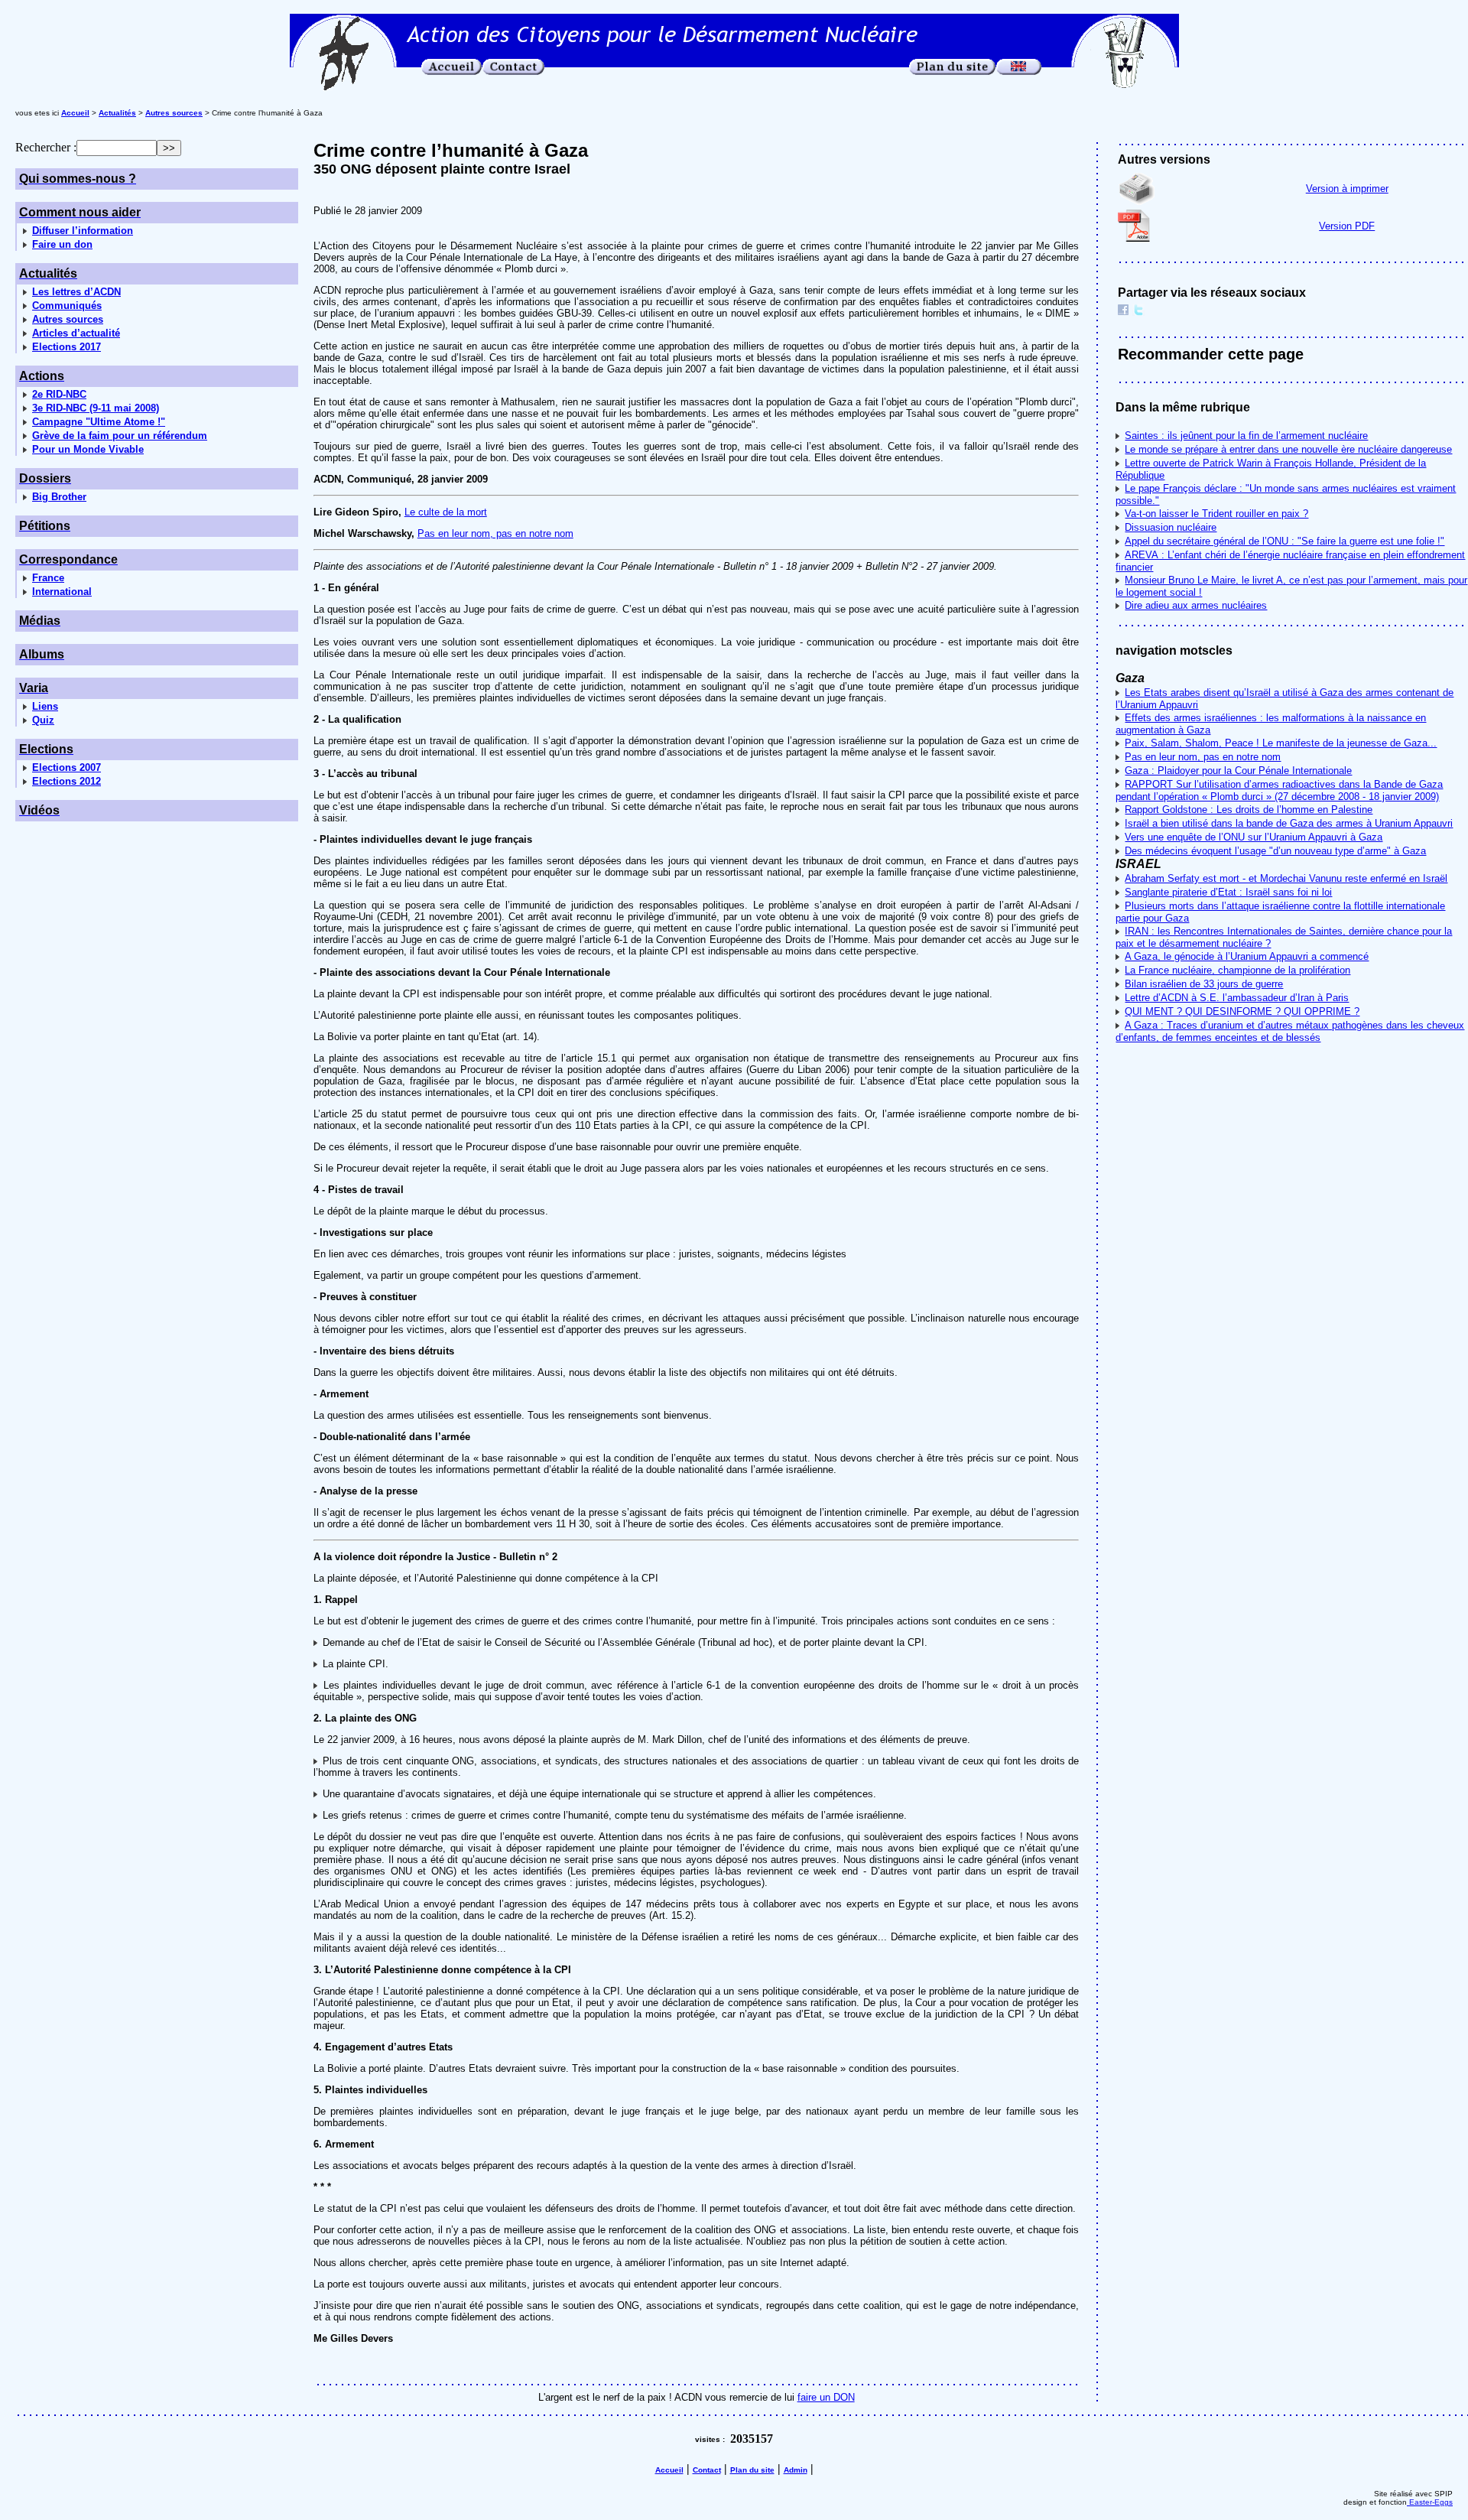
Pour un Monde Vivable (88, 449)
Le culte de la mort (446, 512)
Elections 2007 (67, 767)
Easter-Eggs (1430, 2502)
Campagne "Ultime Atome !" (99, 422)
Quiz (43, 720)
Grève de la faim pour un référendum (120, 436)
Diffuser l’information (83, 231)
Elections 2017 (67, 347)
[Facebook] (1123, 312)
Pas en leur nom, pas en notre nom (495, 533)
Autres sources (68, 319)
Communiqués (67, 306)
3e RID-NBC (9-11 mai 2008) (96, 408)
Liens (45, 706)
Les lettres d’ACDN (76, 292)
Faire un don (62, 244)
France (48, 578)
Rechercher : (46, 147)
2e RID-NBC (59, 394)
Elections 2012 (67, 781)
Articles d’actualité (76, 333)
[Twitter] (1138, 312)
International (62, 592)
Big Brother (59, 497)
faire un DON (826, 2397)
